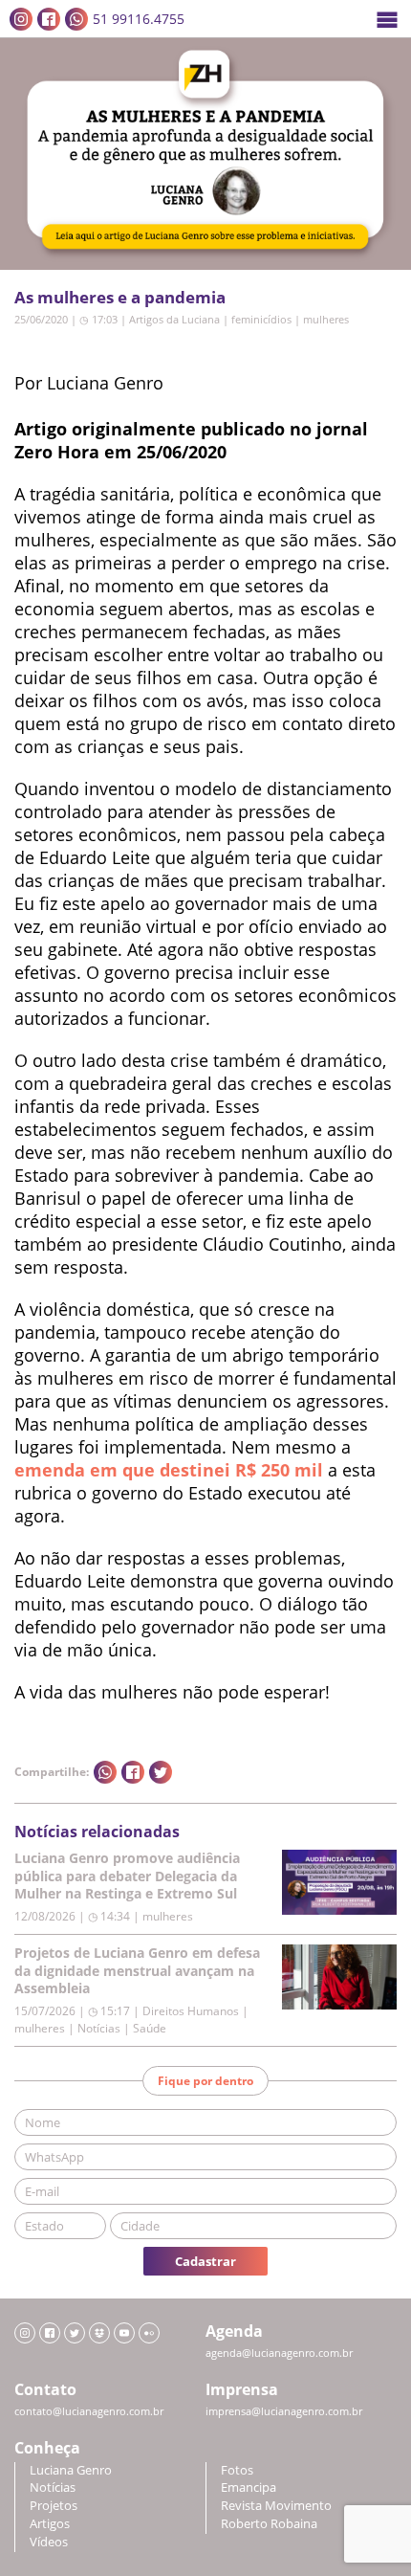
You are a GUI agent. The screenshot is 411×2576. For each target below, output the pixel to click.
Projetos (54, 2506)
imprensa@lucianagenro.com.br (284, 2411)
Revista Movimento (276, 2506)
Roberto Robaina (269, 2524)
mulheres (326, 319)
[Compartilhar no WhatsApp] (105, 1772)
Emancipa (249, 2487)
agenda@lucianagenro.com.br (279, 2353)
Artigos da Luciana (174, 319)
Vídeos (49, 2542)
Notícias (53, 2487)
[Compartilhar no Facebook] (133, 1772)
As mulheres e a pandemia (120, 297)
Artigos (50, 2524)
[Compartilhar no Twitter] (161, 1772)
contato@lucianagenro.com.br (89, 2411)
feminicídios (261, 319)
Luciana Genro (71, 2470)
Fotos (237, 2470)
